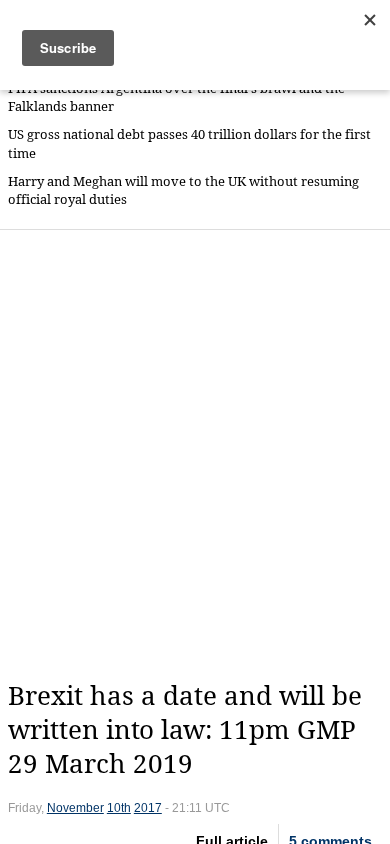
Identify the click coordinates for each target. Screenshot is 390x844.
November (75, 808)
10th (119, 808)
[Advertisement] (195, 455)
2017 (148, 808)
